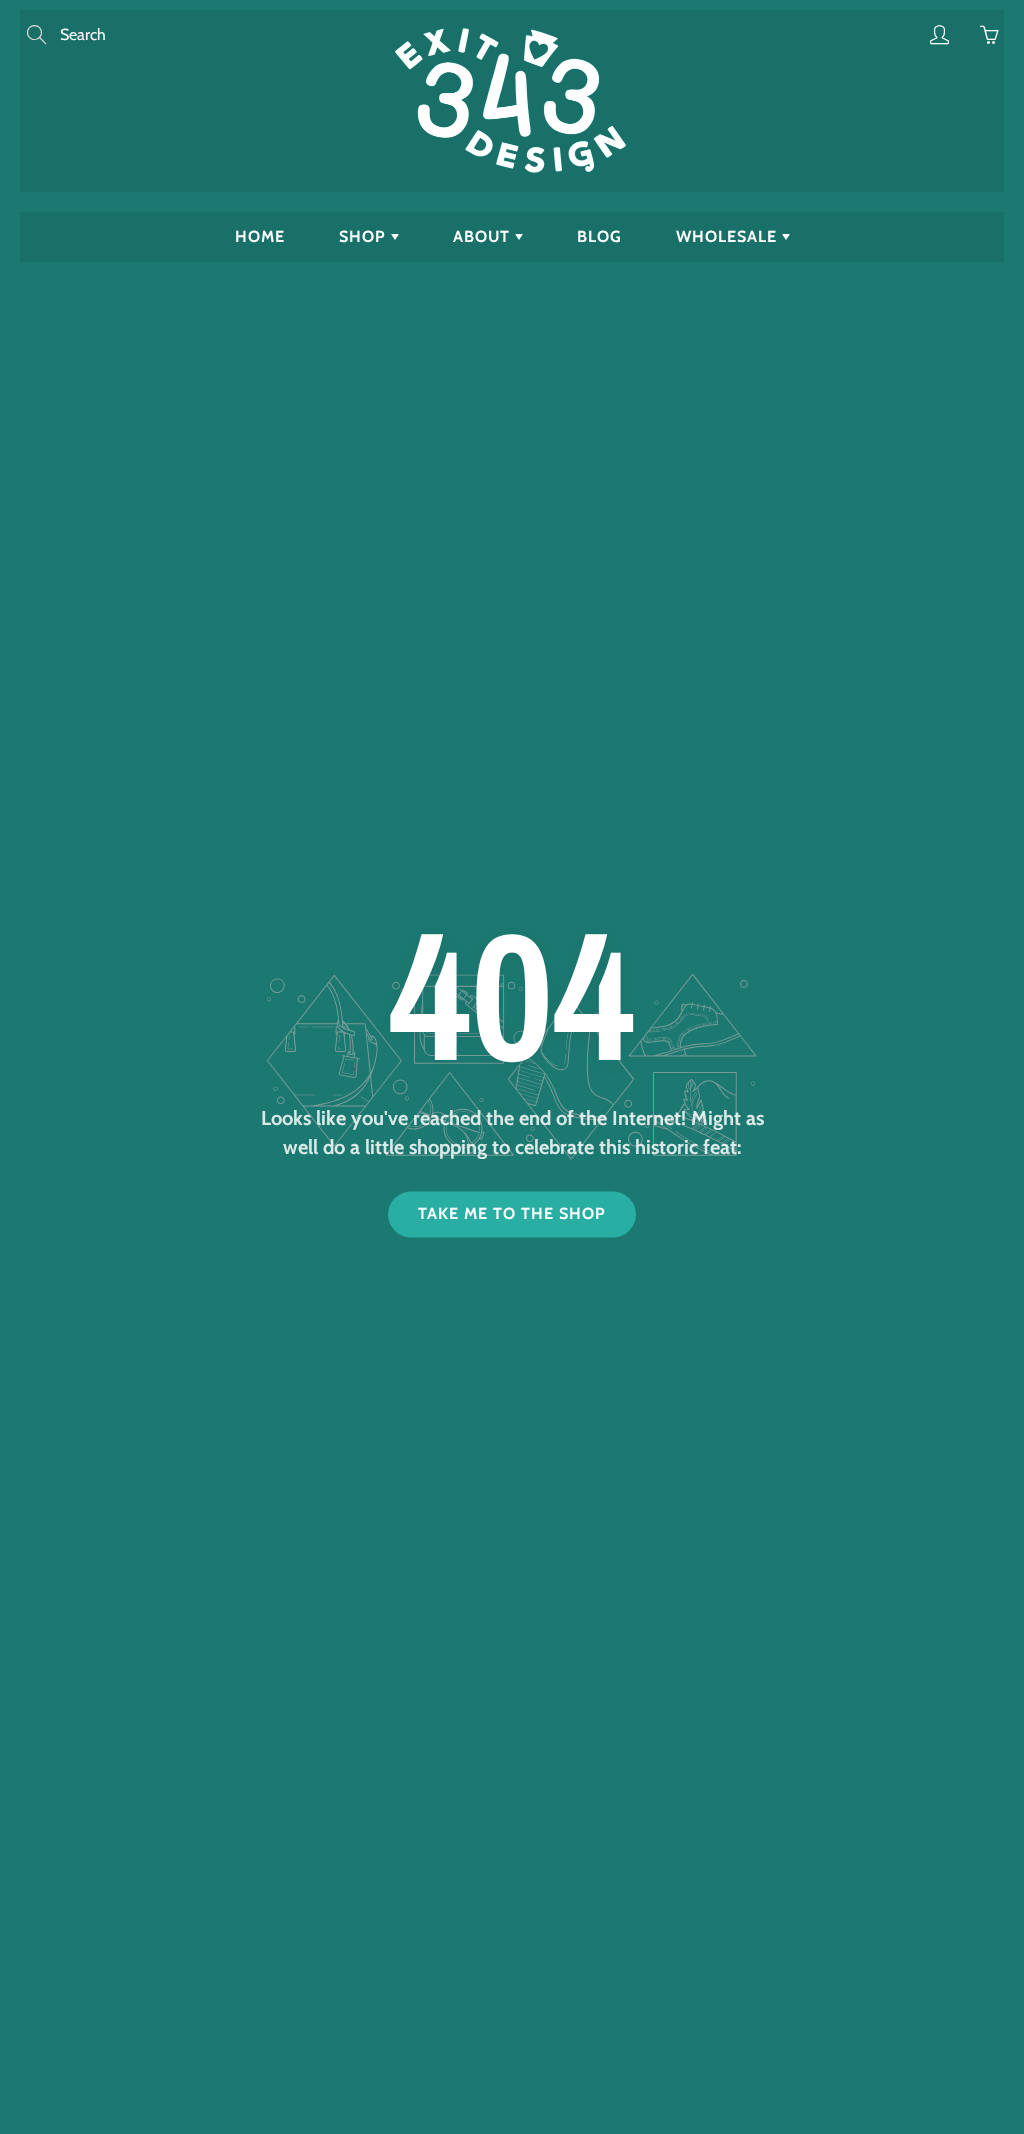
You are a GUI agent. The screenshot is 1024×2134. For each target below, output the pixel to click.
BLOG (599, 236)
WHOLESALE (729, 236)
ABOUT (484, 236)
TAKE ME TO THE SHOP (512, 1214)
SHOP (365, 236)
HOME (260, 236)
